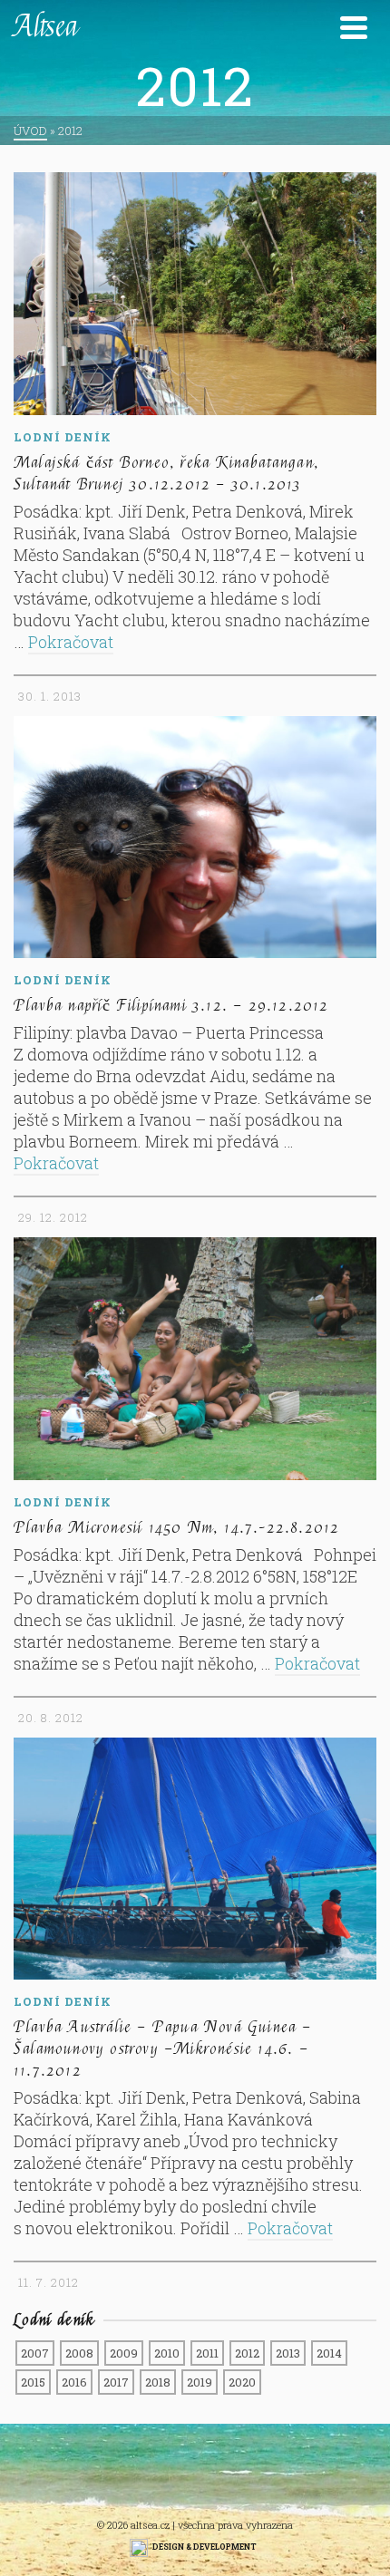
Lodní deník (63, 437)
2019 (200, 2382)
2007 (35, 2353)
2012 (247, 2353)
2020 (242, 2382)
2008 (79, 2353)
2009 (124, 2353)
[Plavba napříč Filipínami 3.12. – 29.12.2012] (195, 838)
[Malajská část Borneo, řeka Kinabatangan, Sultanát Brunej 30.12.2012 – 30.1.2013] (195, 294)
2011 (207, 2353)
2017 (116, 2382)
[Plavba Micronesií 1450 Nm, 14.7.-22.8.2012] (195, 1359)
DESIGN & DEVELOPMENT (205, 2547)
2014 (329, 2353)
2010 (167, 2353)
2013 (288, 2353)
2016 (74, 2382)
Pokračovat (71, 642)
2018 (158, 2382)
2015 (33, 2382)
